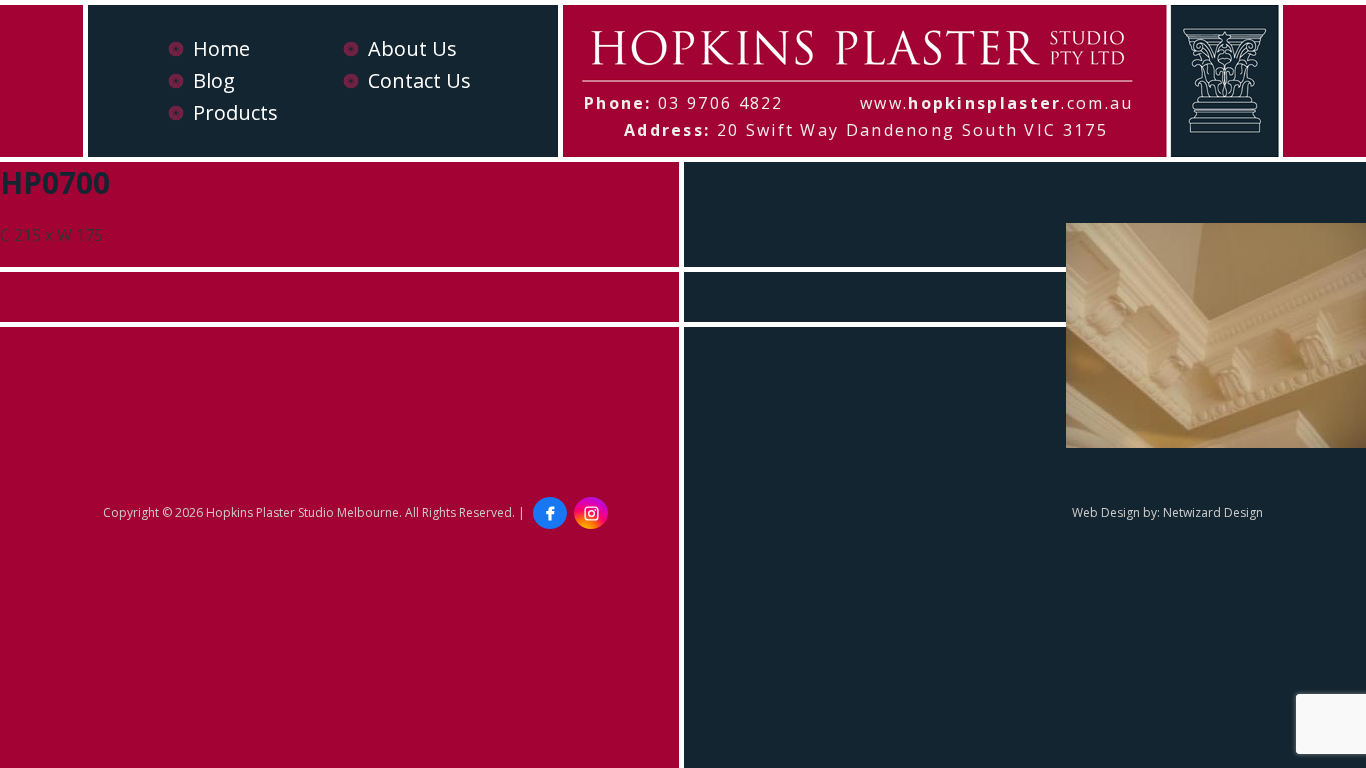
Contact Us (419, 80)
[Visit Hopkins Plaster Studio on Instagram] (591, 513)
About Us (412, 48)
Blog (214, 80)
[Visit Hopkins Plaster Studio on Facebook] (550, 513)
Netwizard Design (1213, 512)
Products (235, 112)
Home (221, 48)
